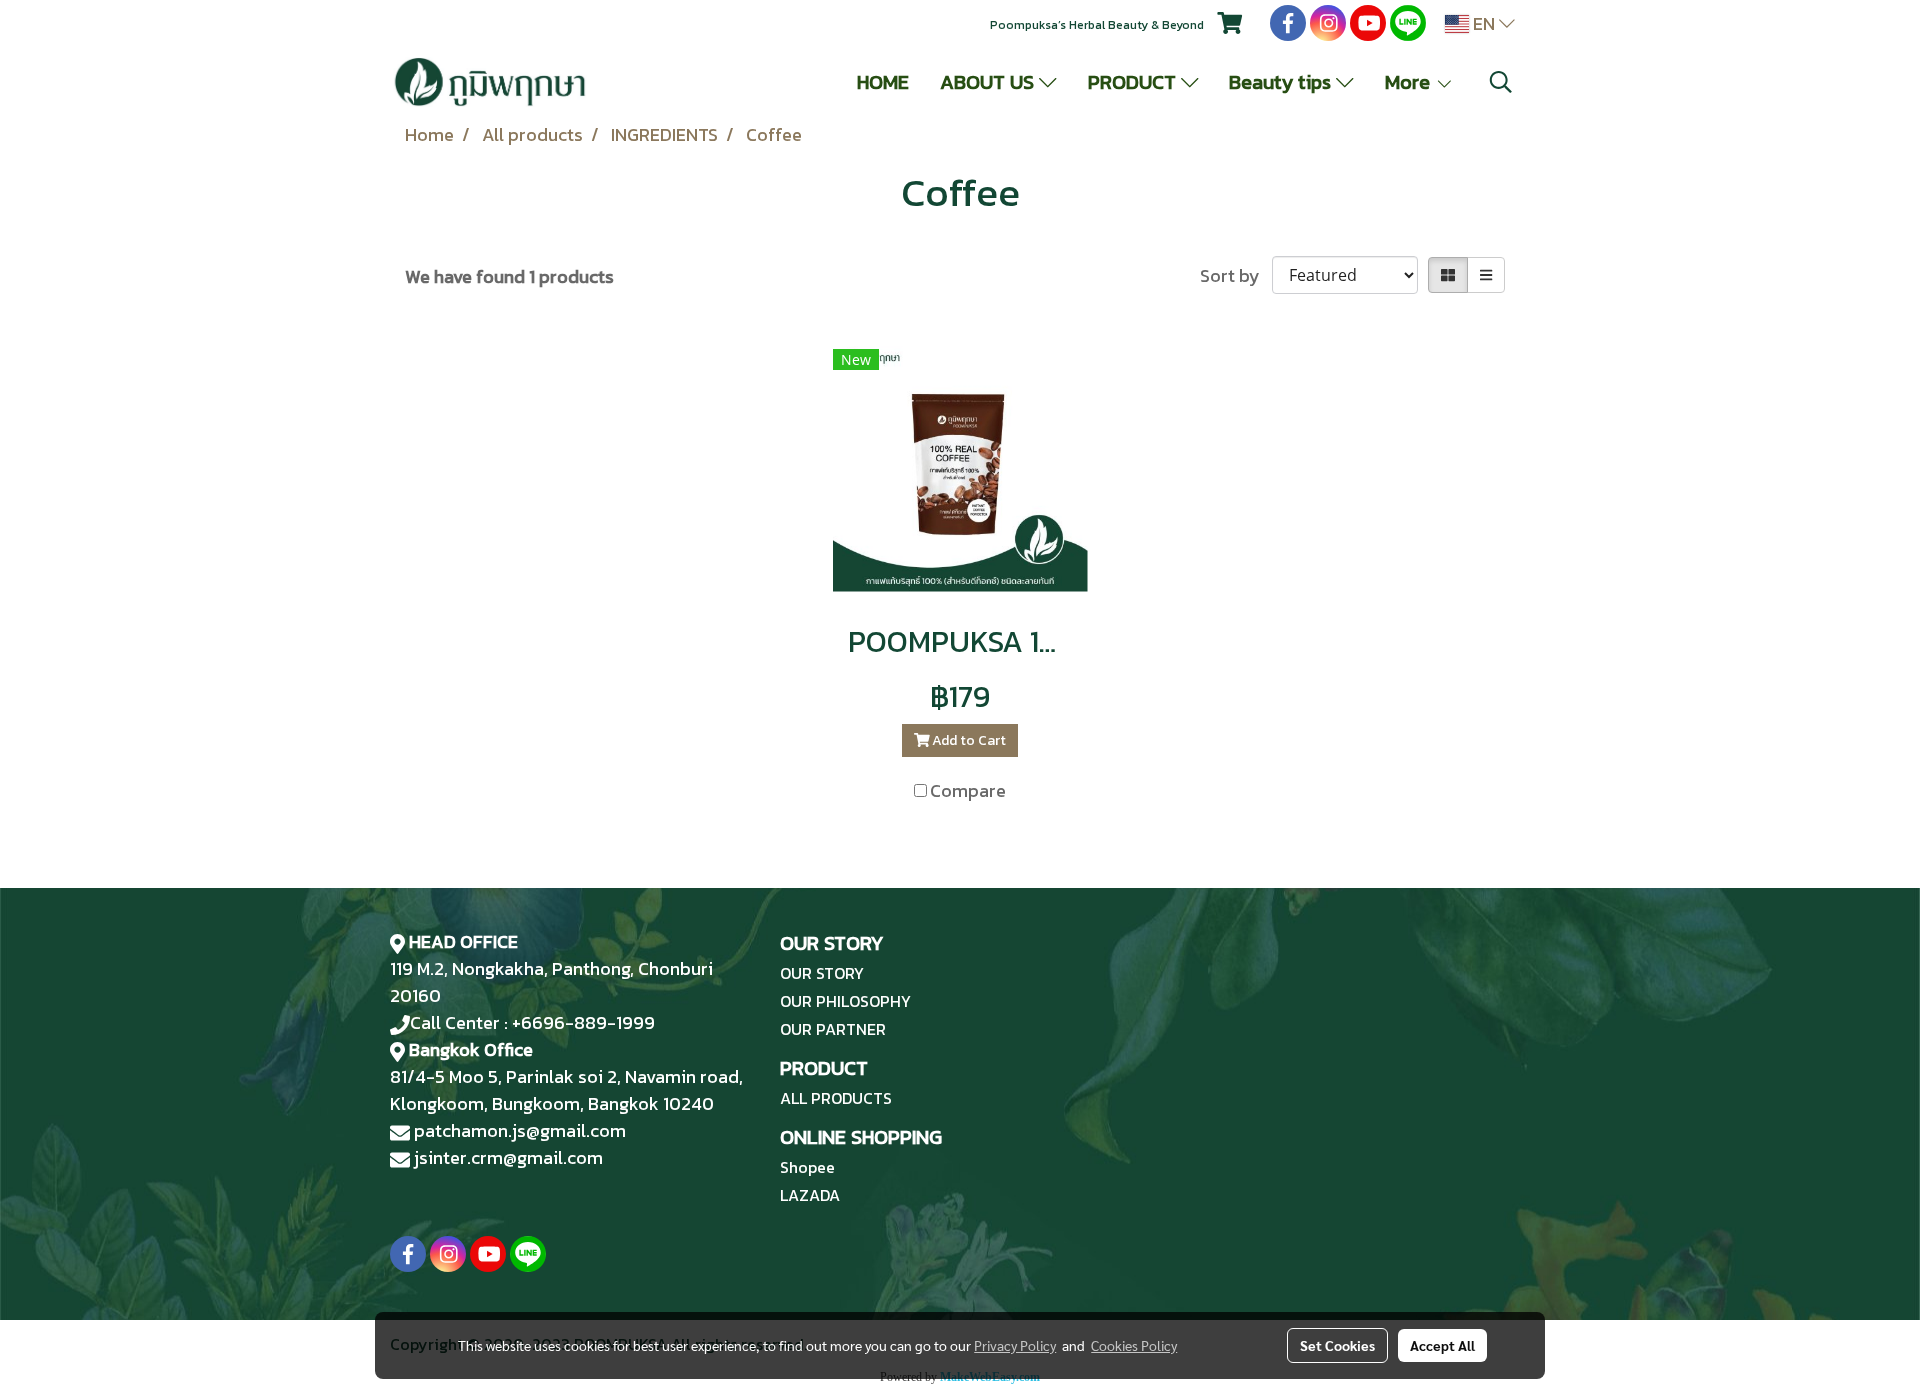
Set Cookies (1337, 1345)
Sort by (1236, 275)
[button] (1501, 82)
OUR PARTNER (833, 1029)
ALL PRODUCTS (836, 1098)
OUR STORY (822, 973)
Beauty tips (1282, 82)
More (1410, 82)
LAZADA (810, 1195)
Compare (968, 790)
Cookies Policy (1134, 1345)
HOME (883, 82)
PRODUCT (1134, 82)
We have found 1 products (509, 276)
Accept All (1442, 1345)
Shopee (807, 1167)
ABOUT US (989, 82)
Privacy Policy (1015, 1345)
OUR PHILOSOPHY (845, 1001)
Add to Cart (967, 740)
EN (1484, 23)
